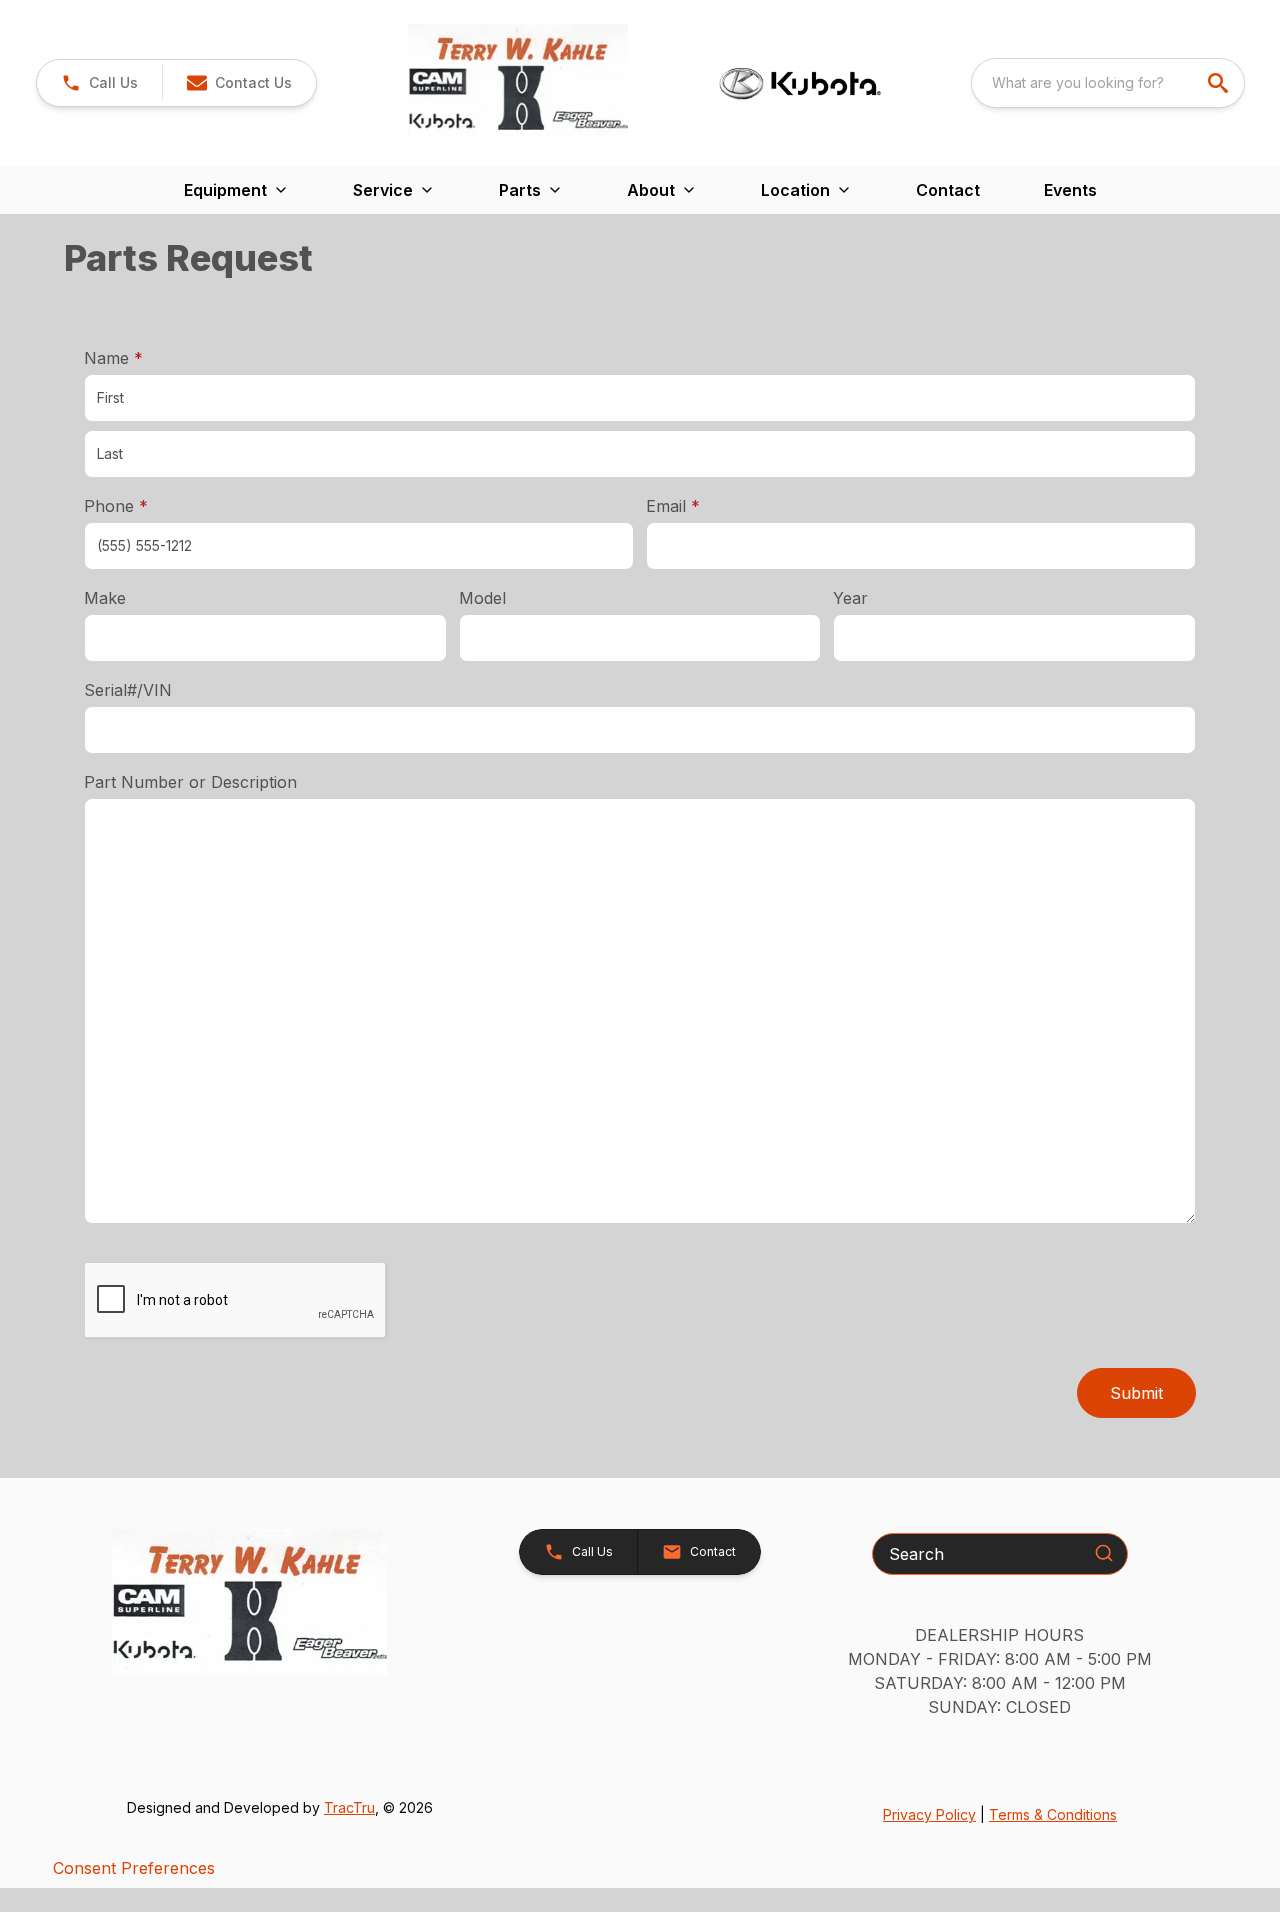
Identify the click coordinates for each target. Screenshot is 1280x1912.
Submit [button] (1136, 1393)
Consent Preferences (134, 1868)
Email (704, 505)
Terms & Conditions (1053, 1814)
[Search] (1104, 1553)
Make (105, 598)
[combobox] (1108, 83)
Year (850, 598)
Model (482, 598)
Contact (948, 190)
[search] (1220, 83)
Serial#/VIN (128, 690)
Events (1070, 190)
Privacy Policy (929, 1814)
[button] (99, 83)
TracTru (349, 1807)
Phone (116, 506)
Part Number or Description (190, 782)
